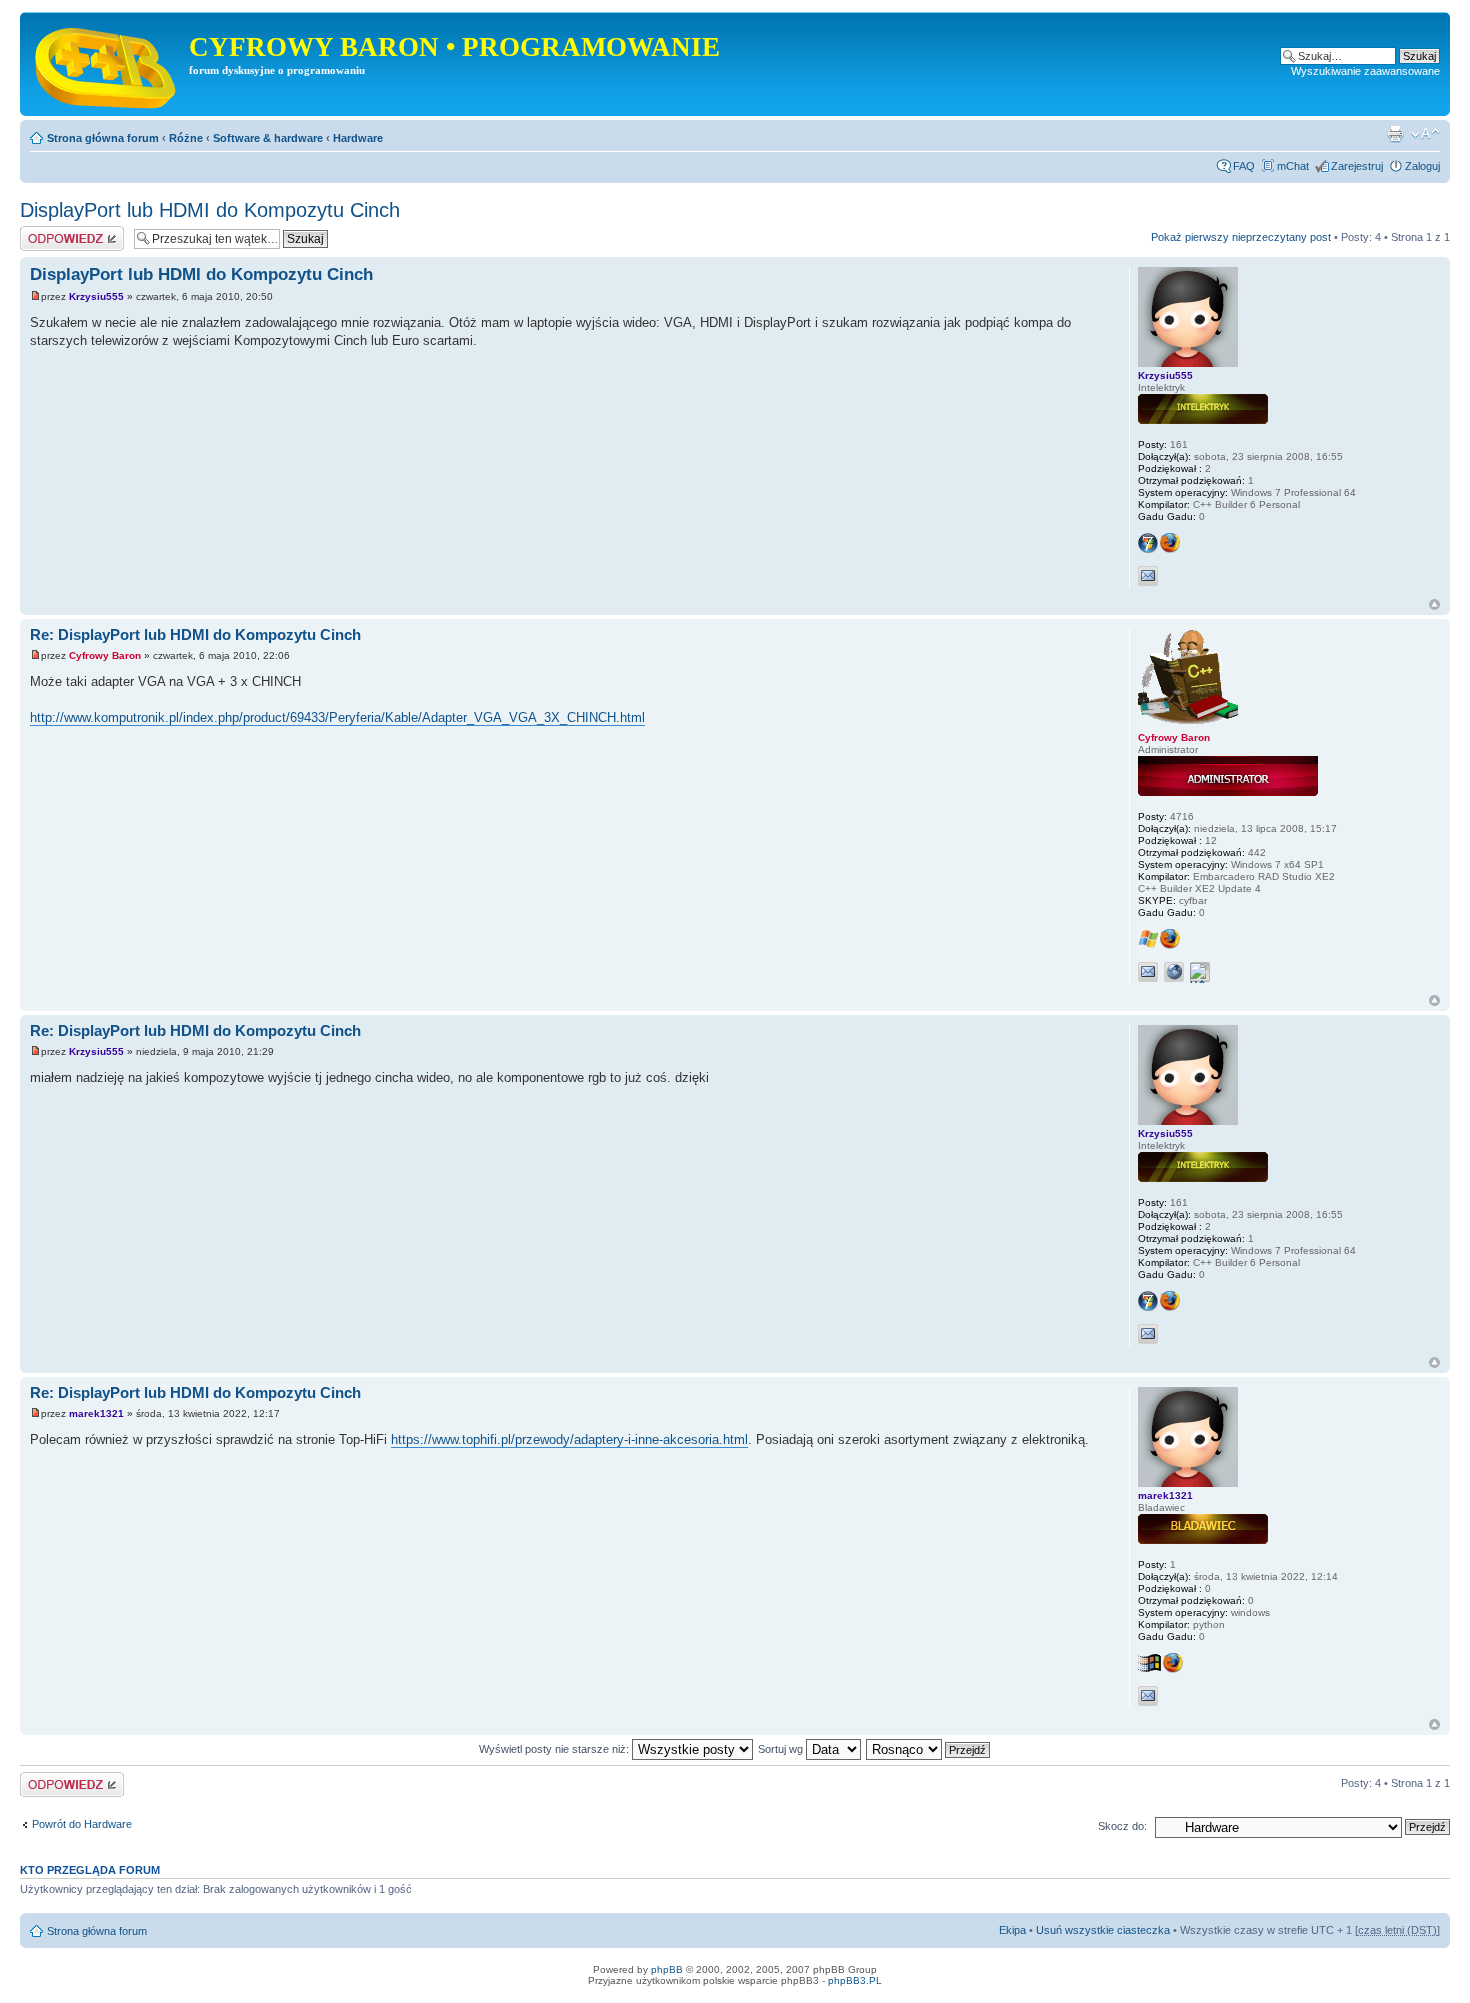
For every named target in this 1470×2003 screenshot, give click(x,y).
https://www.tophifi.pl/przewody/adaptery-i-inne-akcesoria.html (569, 1439)
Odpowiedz (47, 232)
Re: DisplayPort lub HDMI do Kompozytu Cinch (195, 634)
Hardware (358, 138)
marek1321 (96, 1413)
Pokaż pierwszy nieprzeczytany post (1241, 237)
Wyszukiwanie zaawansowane (1365, 71)
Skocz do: (1122, 1826)
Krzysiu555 (96, 296)
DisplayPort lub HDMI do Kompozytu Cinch (210, 210)
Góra (1434, 604)
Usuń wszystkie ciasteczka (1103, 1930)
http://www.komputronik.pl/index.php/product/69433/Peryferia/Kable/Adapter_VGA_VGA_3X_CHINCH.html (337, 717)
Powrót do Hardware (82, 1824)
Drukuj (1395, 134)
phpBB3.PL (855, 1980)
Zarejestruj (1357, 166)
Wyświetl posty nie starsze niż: (555, 1749)
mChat (1293, 166)
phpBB (667, 1969)
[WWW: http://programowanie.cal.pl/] (1174, 972)
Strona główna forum (103, 138)
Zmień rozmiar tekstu (1425, 134)
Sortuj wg (782, 1749)
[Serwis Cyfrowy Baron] (107, 64)
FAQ (1244, 166)
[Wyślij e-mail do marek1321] (1148, 1696)
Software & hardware (268, 138)
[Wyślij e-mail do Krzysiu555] (1148, 576)
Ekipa (1012, 1930)
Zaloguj (1422, 166)
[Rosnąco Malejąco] (929, 1749)
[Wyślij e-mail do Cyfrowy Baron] (1148, 972)
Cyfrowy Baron (105, 655)
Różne (186, 138)
